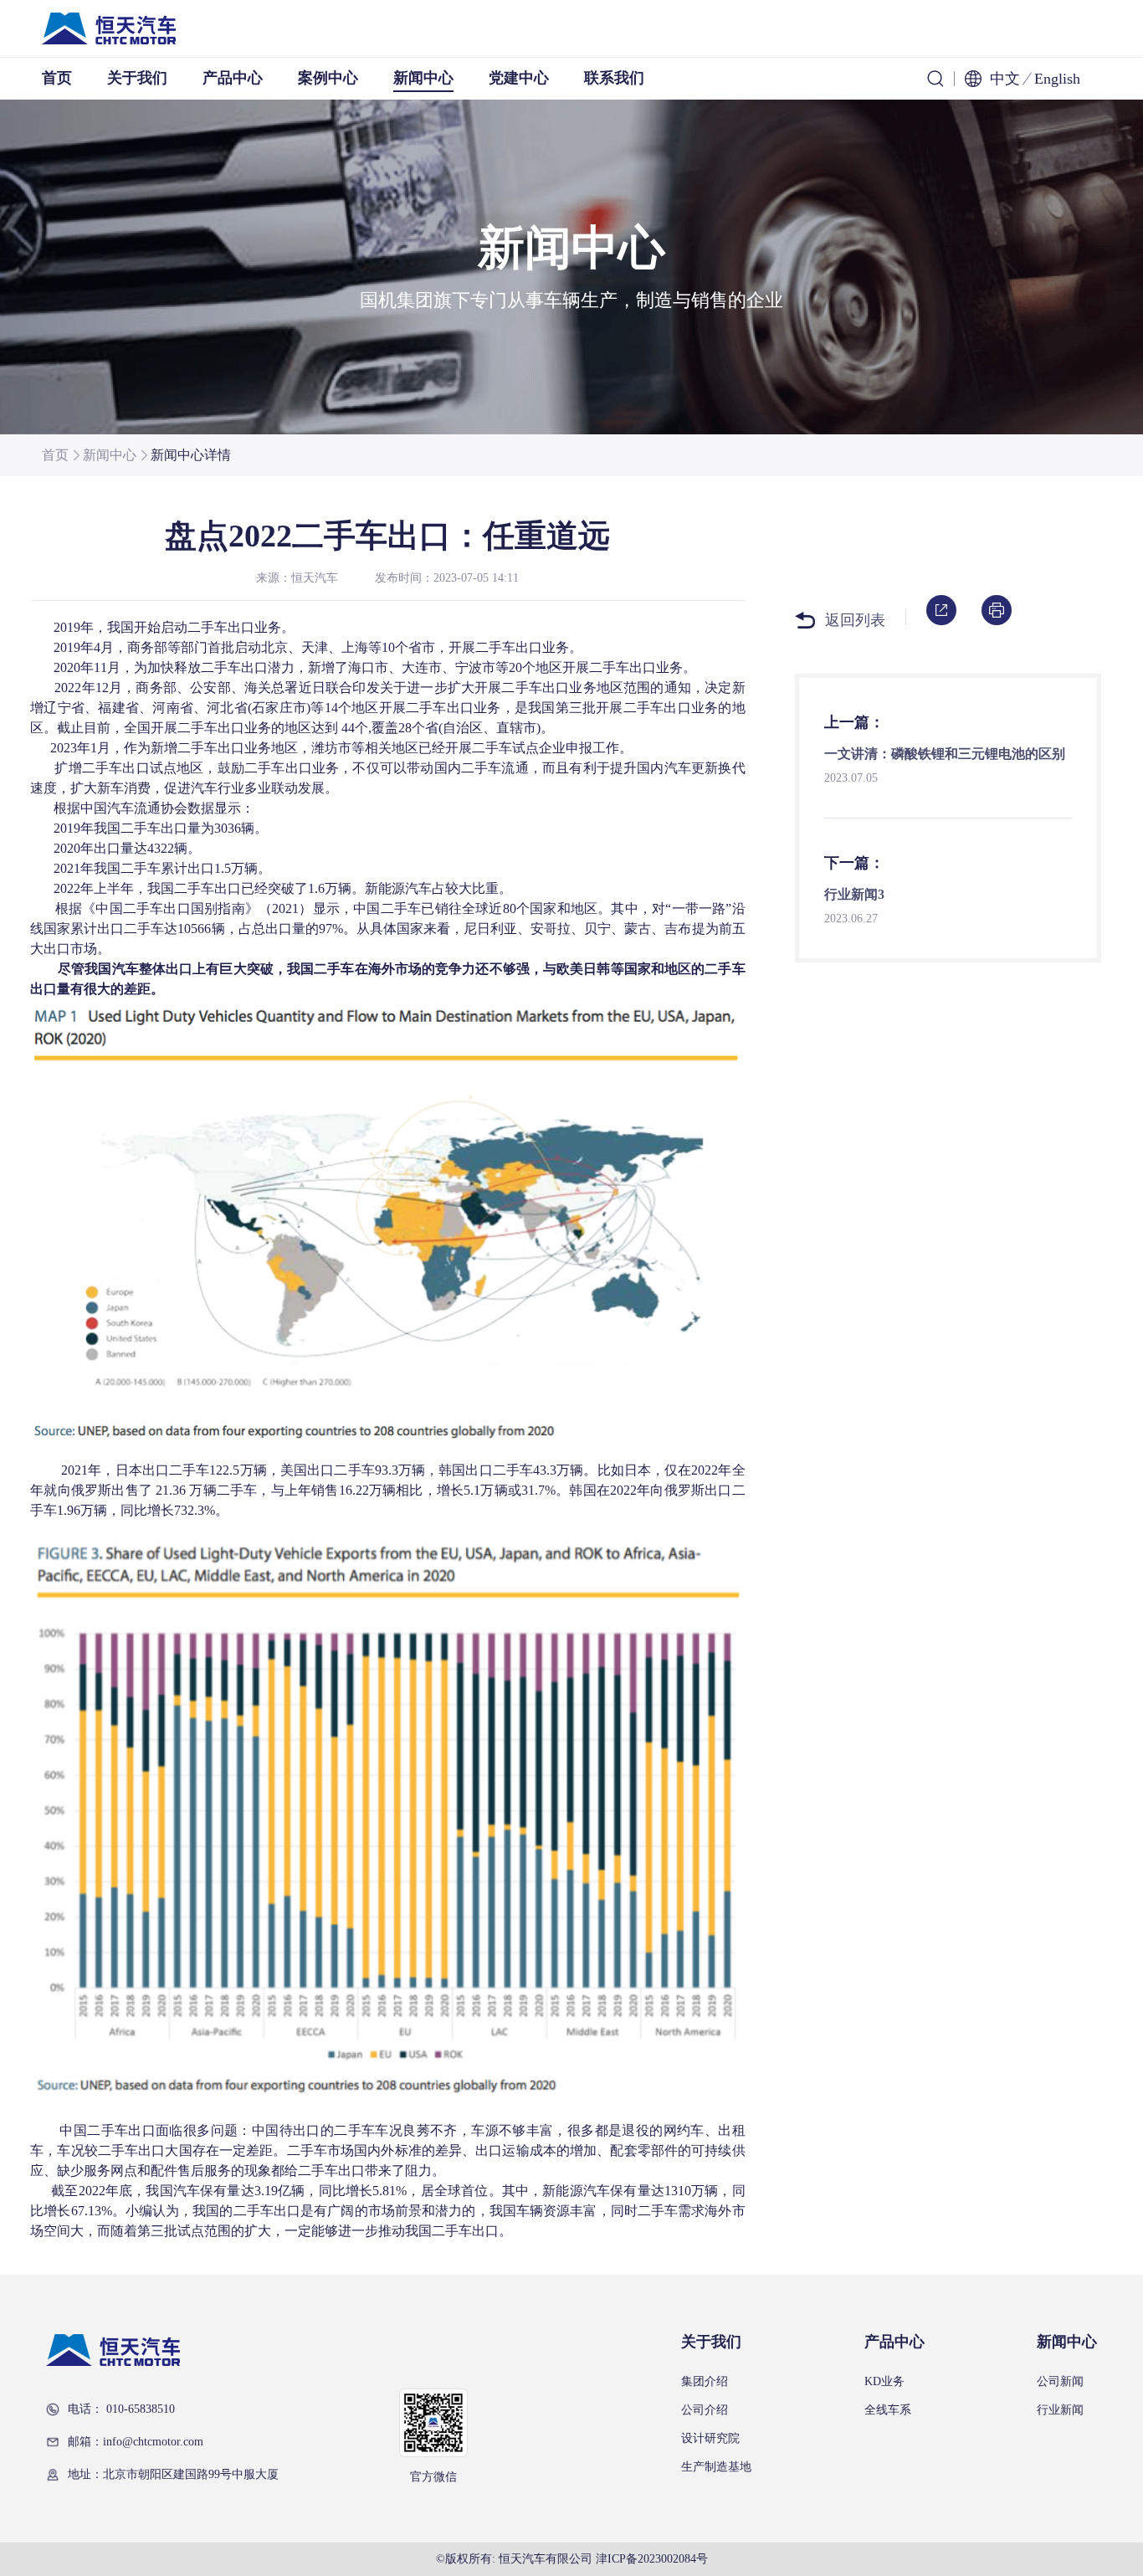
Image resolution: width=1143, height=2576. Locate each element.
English (1057, 79)
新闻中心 (423, 78)
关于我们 (137, 78)
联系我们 (614, 78)
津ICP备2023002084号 (652, 2559)
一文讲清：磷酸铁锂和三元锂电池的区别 (945, 754)
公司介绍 (705, 2410)
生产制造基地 (716, 2467)
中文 (1005, 79)
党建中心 (519, 78)
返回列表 (855, 620)
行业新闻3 (854, 894)
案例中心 (328, 78)
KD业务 (884, 2382)
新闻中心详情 (191, 455)
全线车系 (888, 2410)
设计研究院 (710, 2439)
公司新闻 (1060, 2382)
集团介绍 (705, 2382)
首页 (57, 78)
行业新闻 (1060, 2410)
